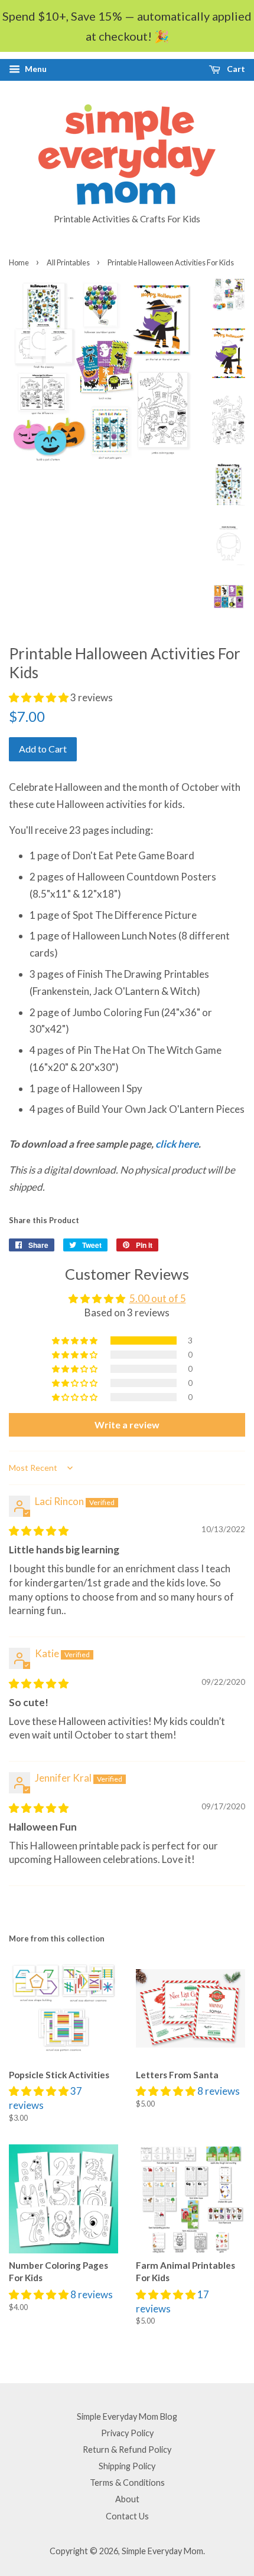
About (127, 2499)
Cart (235, 69)
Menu (35, 69)
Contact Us (127, 2516)
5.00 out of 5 (158, 1298)
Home (19, 262)
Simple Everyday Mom (162, 2551)
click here (177, 1144)
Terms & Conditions (127, 2483)
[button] (40, 697)
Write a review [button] (127, 1425)
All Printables (68, 262)
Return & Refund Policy (127, 2449)
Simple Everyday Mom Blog (127, 2416)
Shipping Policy (127, 2466)
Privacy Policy (127, 2433)
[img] (39, 1531)
